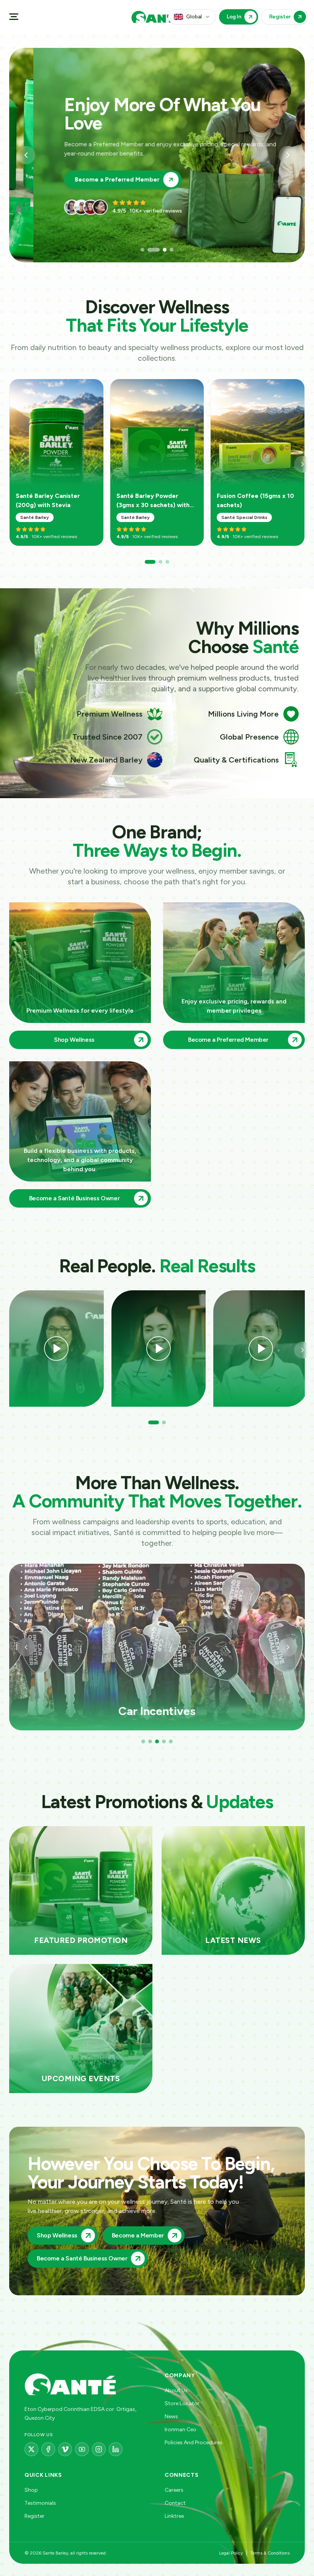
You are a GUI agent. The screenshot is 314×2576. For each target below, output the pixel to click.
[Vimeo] (65, 2449)
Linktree (174, 2516)
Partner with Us (73, 170)
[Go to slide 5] (171, 1741)
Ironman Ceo (181, 2430)
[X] (31, 2449)
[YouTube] (82, 2449)
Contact (175, 2503)
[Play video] (56, 1349)
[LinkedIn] (116, 2449)
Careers (174, 2490)
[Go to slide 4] (167, 250)
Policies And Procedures (194, 2443)
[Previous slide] (26, 155)
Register (34, 2516)
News (171, 2416)
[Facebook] (48, 2449)
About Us (176, 2390)
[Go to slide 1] (142, 250)
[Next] (303, 464)
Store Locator (182, 2403)
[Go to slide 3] (156, 250)
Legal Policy (231, 2553)
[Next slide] (288, 155)
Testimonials (40, 2503)
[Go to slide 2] (149, 250)
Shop (31, 2490)
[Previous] (26, 1647)
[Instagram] (99, 2449)
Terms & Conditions (270, 2553)
